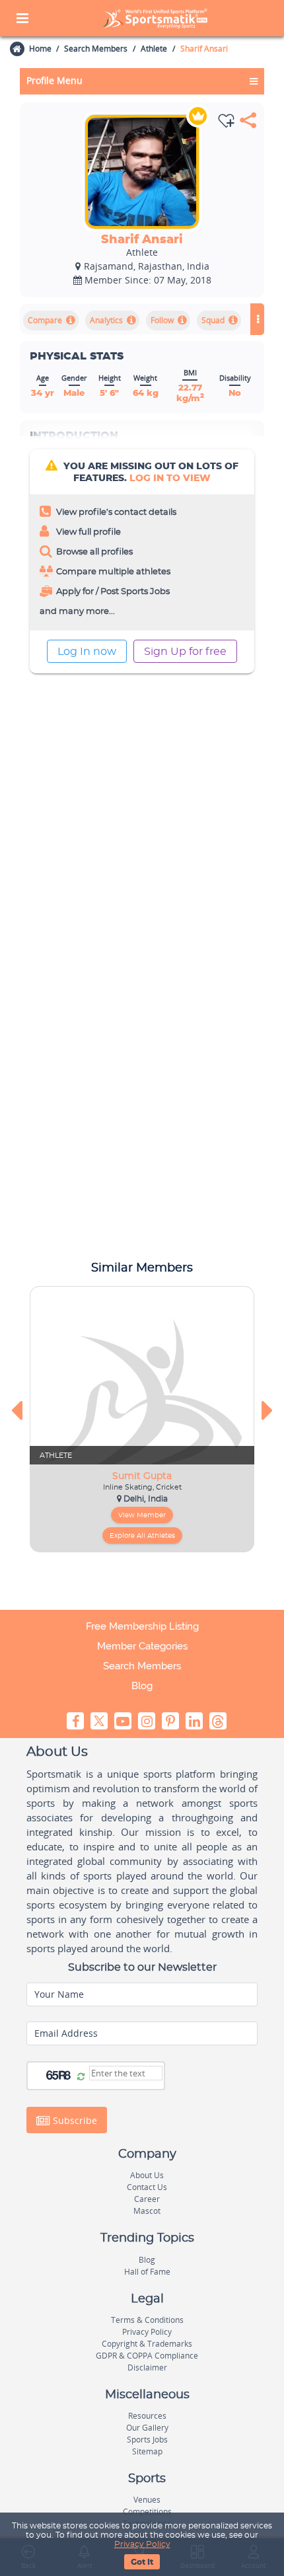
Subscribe (74, 2120)
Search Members (96, 49)
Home (40, 49)
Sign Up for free (185, 652)
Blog (142, 1686)
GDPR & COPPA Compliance (147, 2356)
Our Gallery (147, 2428)
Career (147, 2199)
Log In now (87, 652)
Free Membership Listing (142, 1626)
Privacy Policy (142, 2544)
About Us (147, 2175)
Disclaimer (147, 2368)
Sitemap (147, 2451)
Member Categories (142, 1646)
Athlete (154, 49)
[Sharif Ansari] (142, 172)
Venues (147, 2500)
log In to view (170, 478)
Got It (142, 2562)
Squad (213, 320)
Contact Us (147, 2187)
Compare (45, 320)
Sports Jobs (147, 2440)
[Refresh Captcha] (81, 2077)
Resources (147, 2416)
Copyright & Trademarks (147, 2344)
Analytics (106, 320)
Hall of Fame (147, 2272)
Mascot (147, 2211)
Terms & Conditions (147, 2320)
